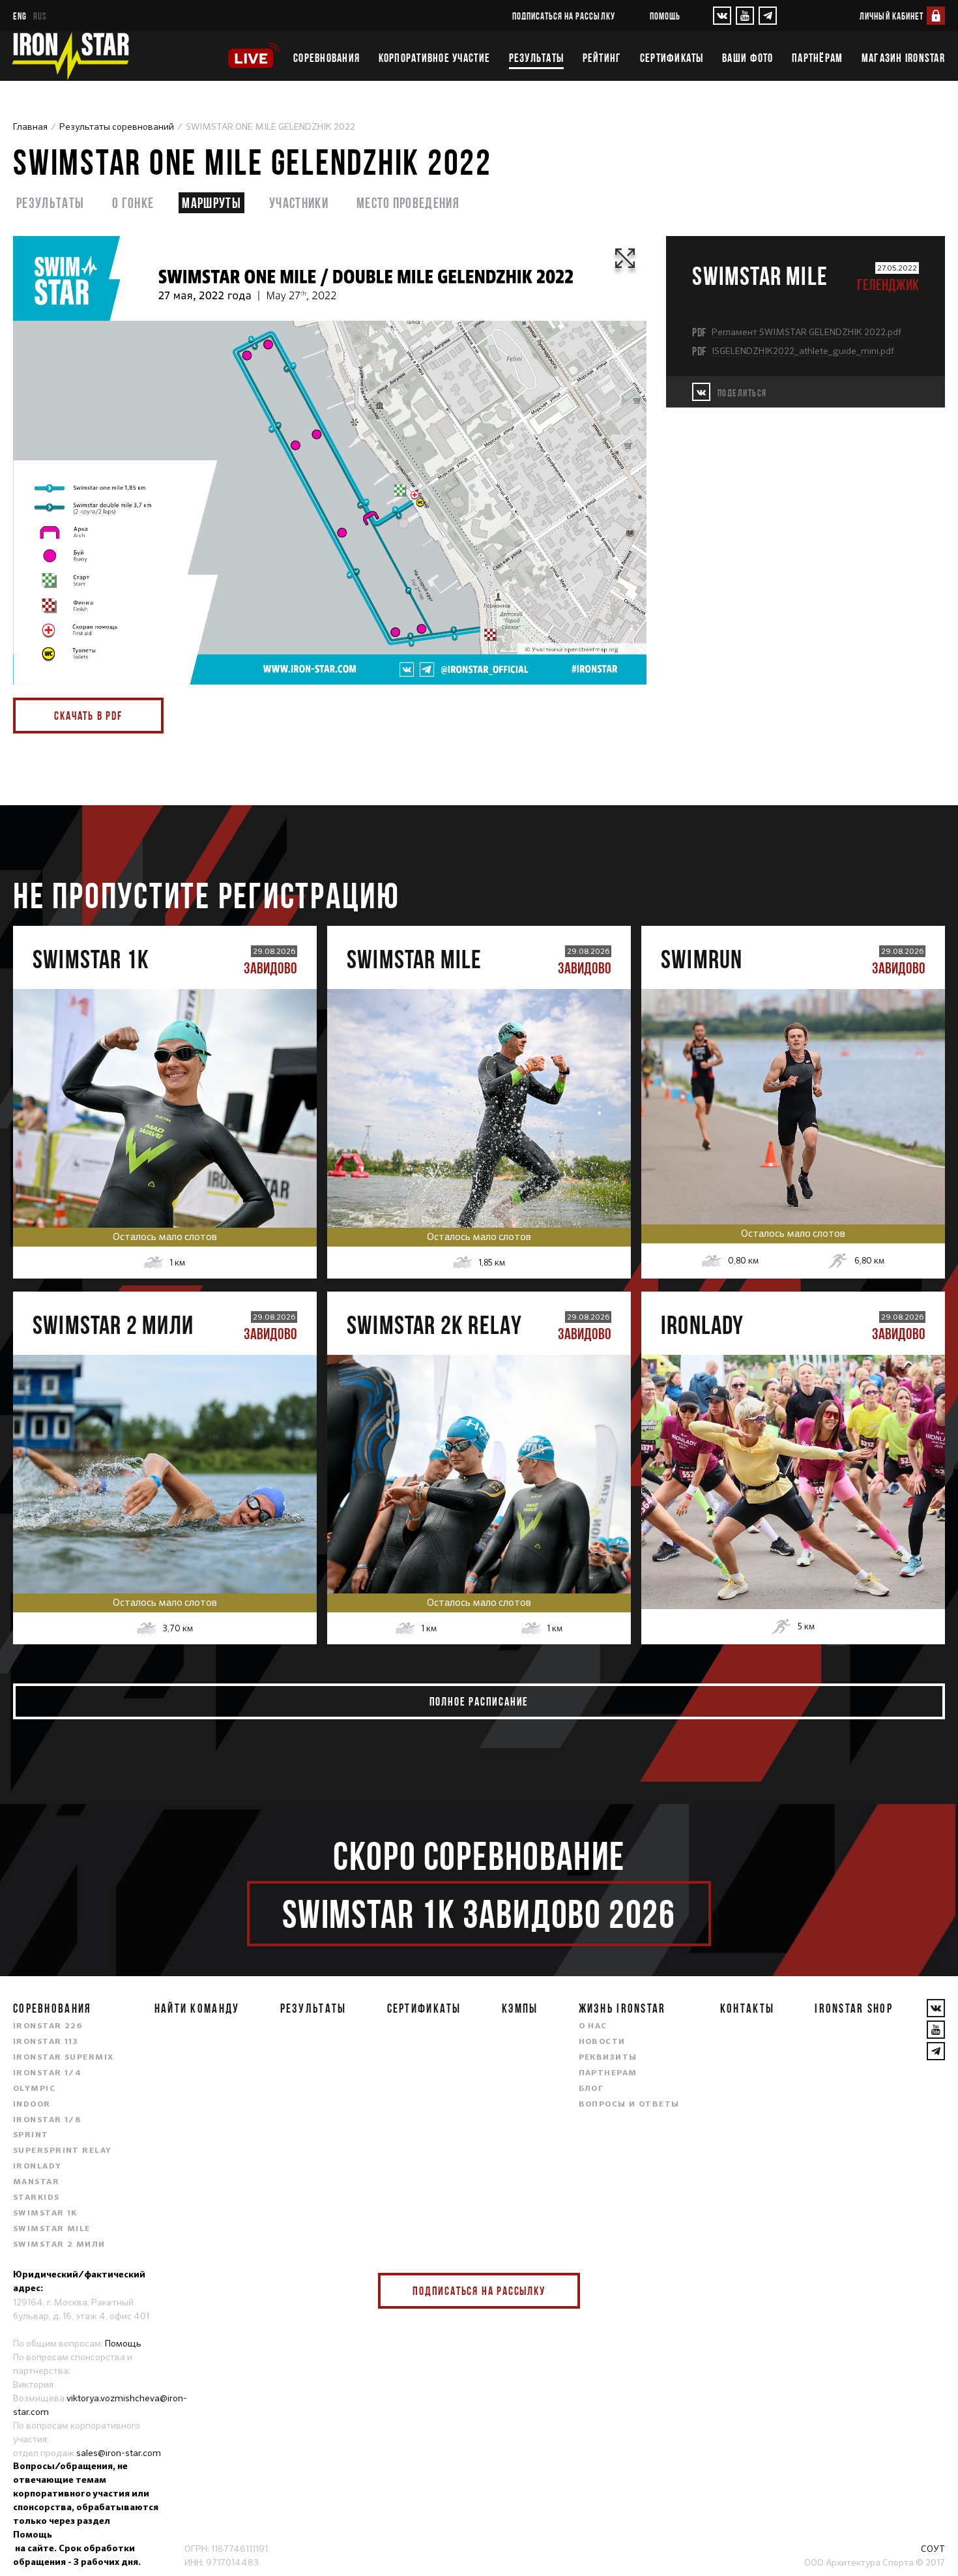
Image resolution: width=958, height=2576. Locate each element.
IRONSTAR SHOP (854, 2008)
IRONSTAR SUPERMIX (63, 2058)
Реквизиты (608, 2058)
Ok (560, 2291)
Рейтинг (602, 58)
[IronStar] (70, 56)
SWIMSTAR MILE (52, 2229)
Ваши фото (748, 58)
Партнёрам (817, 58)
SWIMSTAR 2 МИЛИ (59, 2245)
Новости (602, 2042)
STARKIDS (36, 2198)
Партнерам (608, 2073)
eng (20, 16)
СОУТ (933, 2549)
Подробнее (165, 1149)
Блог (591, 2089)
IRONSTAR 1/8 (47, 2120)
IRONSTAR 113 (46, 2042)
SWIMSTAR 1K (45, 2213)
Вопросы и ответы (629, 2105)
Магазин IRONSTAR (903, 58)
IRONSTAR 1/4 (47, 2073)
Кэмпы (520, 2008)
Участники (299, 202)
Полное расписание (479, 1701)
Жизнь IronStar (622, 2008)
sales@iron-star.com (119, 2453)
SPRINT (31, 2135)
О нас (593, 2026)
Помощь (665, 16)
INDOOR (32, 2105)
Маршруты (211, 202)
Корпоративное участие (434, 58)
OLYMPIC (34, 2089)
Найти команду (197, 2008)
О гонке (133, 202)
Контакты (747, 2008)
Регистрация (165, 1094)
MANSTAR (36, 2182)
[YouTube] (745, 16)
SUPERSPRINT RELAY (62, 2151)
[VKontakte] (722, 16)
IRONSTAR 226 (48, 2026)
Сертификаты (672, 58)
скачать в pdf (88, 716)
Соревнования (327, 58)
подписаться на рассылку (564, 16)
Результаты (537, 58)
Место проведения (408, 202)
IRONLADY (37, 2167)
